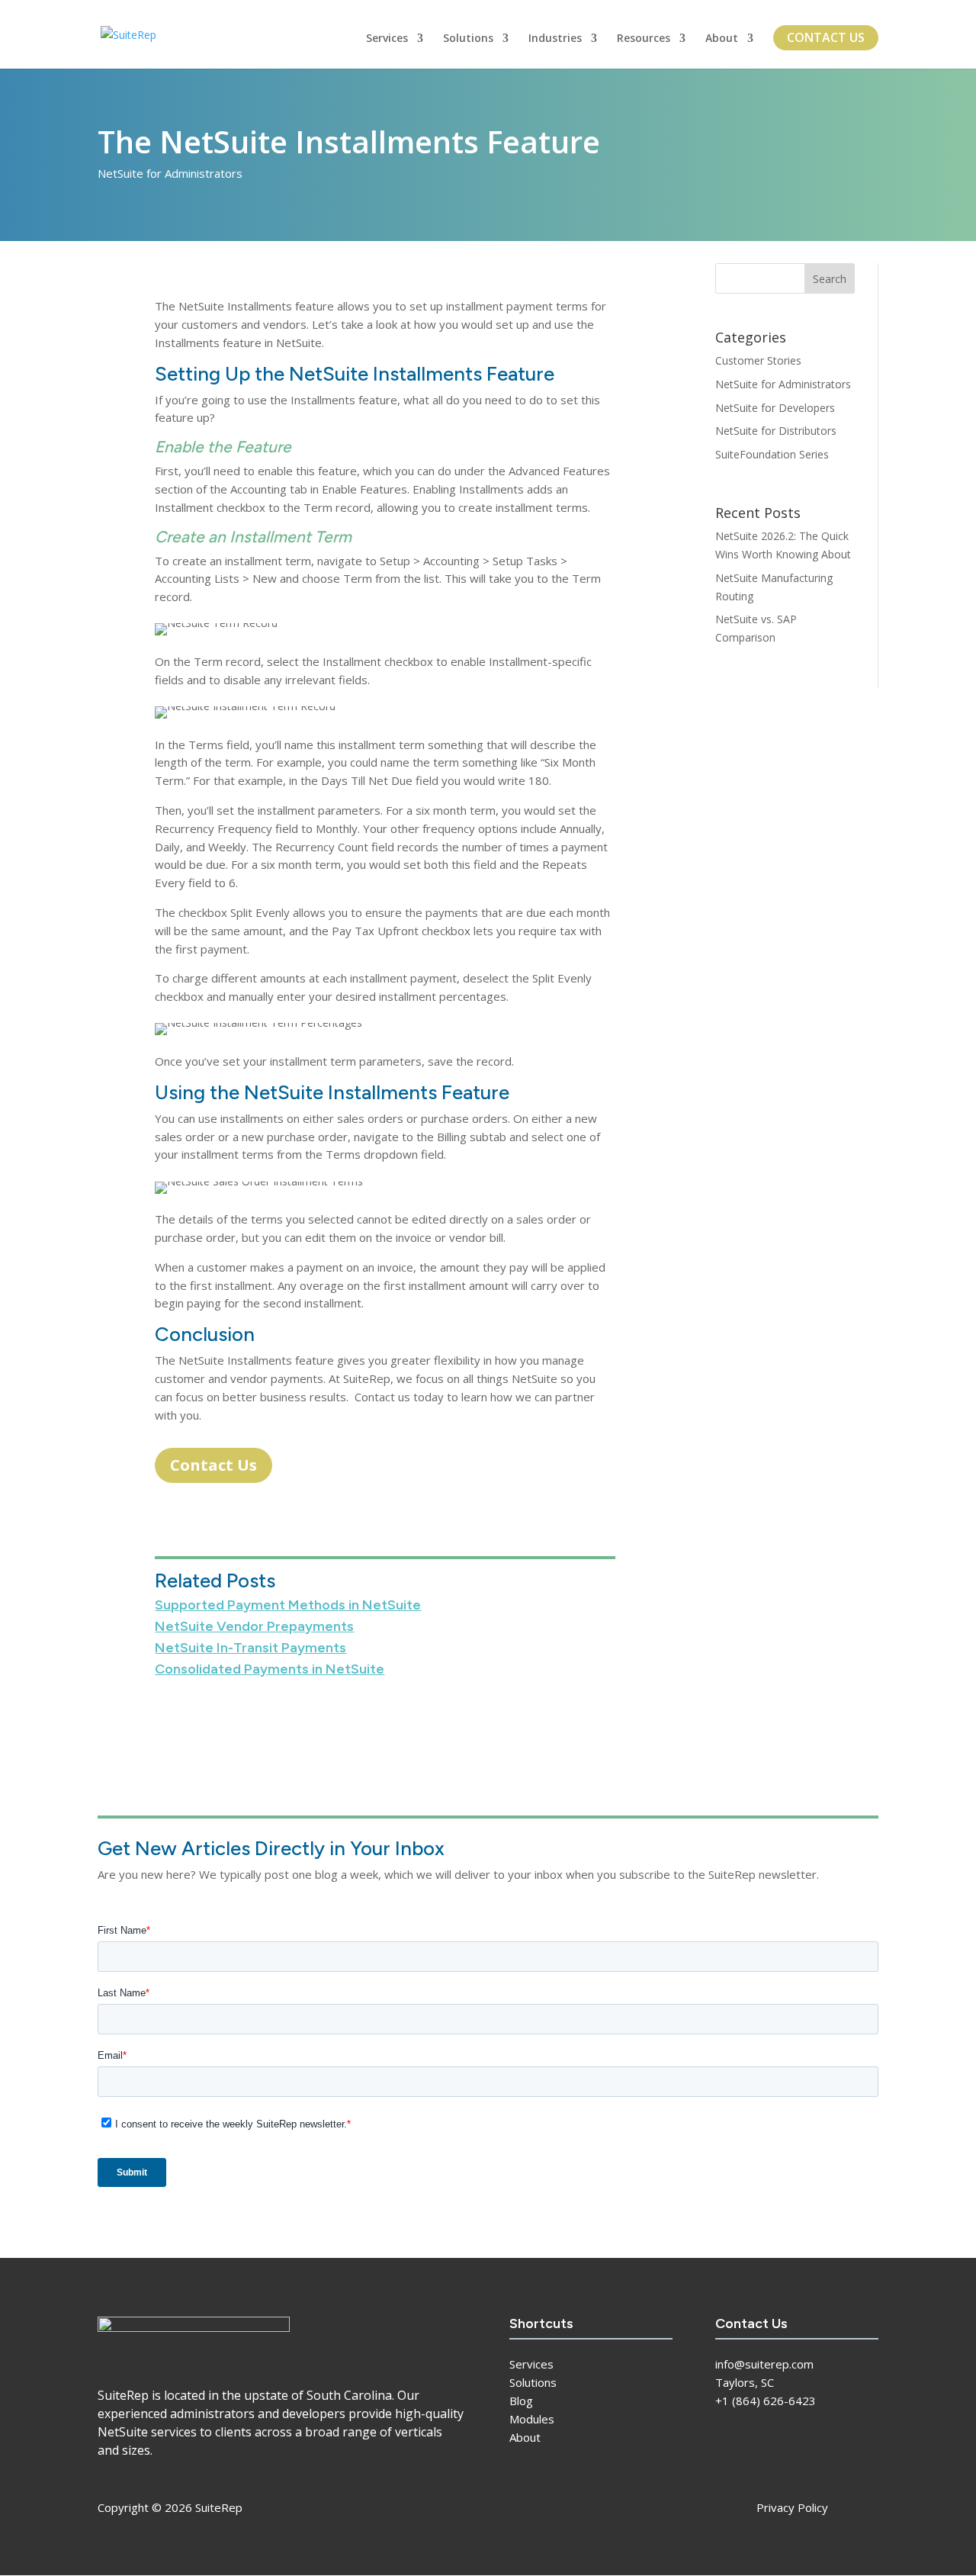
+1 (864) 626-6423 (766, 2401)
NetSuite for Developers (775, 408)
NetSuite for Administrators (170, 173)
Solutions (468, 39)
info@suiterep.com (764, 2364)
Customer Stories (758, 360)
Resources (644, 39)
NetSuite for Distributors (776, 431)
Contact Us (826, 37)
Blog (521, 2401)
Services (387, 39)
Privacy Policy (792, 2507)
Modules (532, 2419)
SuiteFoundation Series (772, 454)
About (722, 39)
